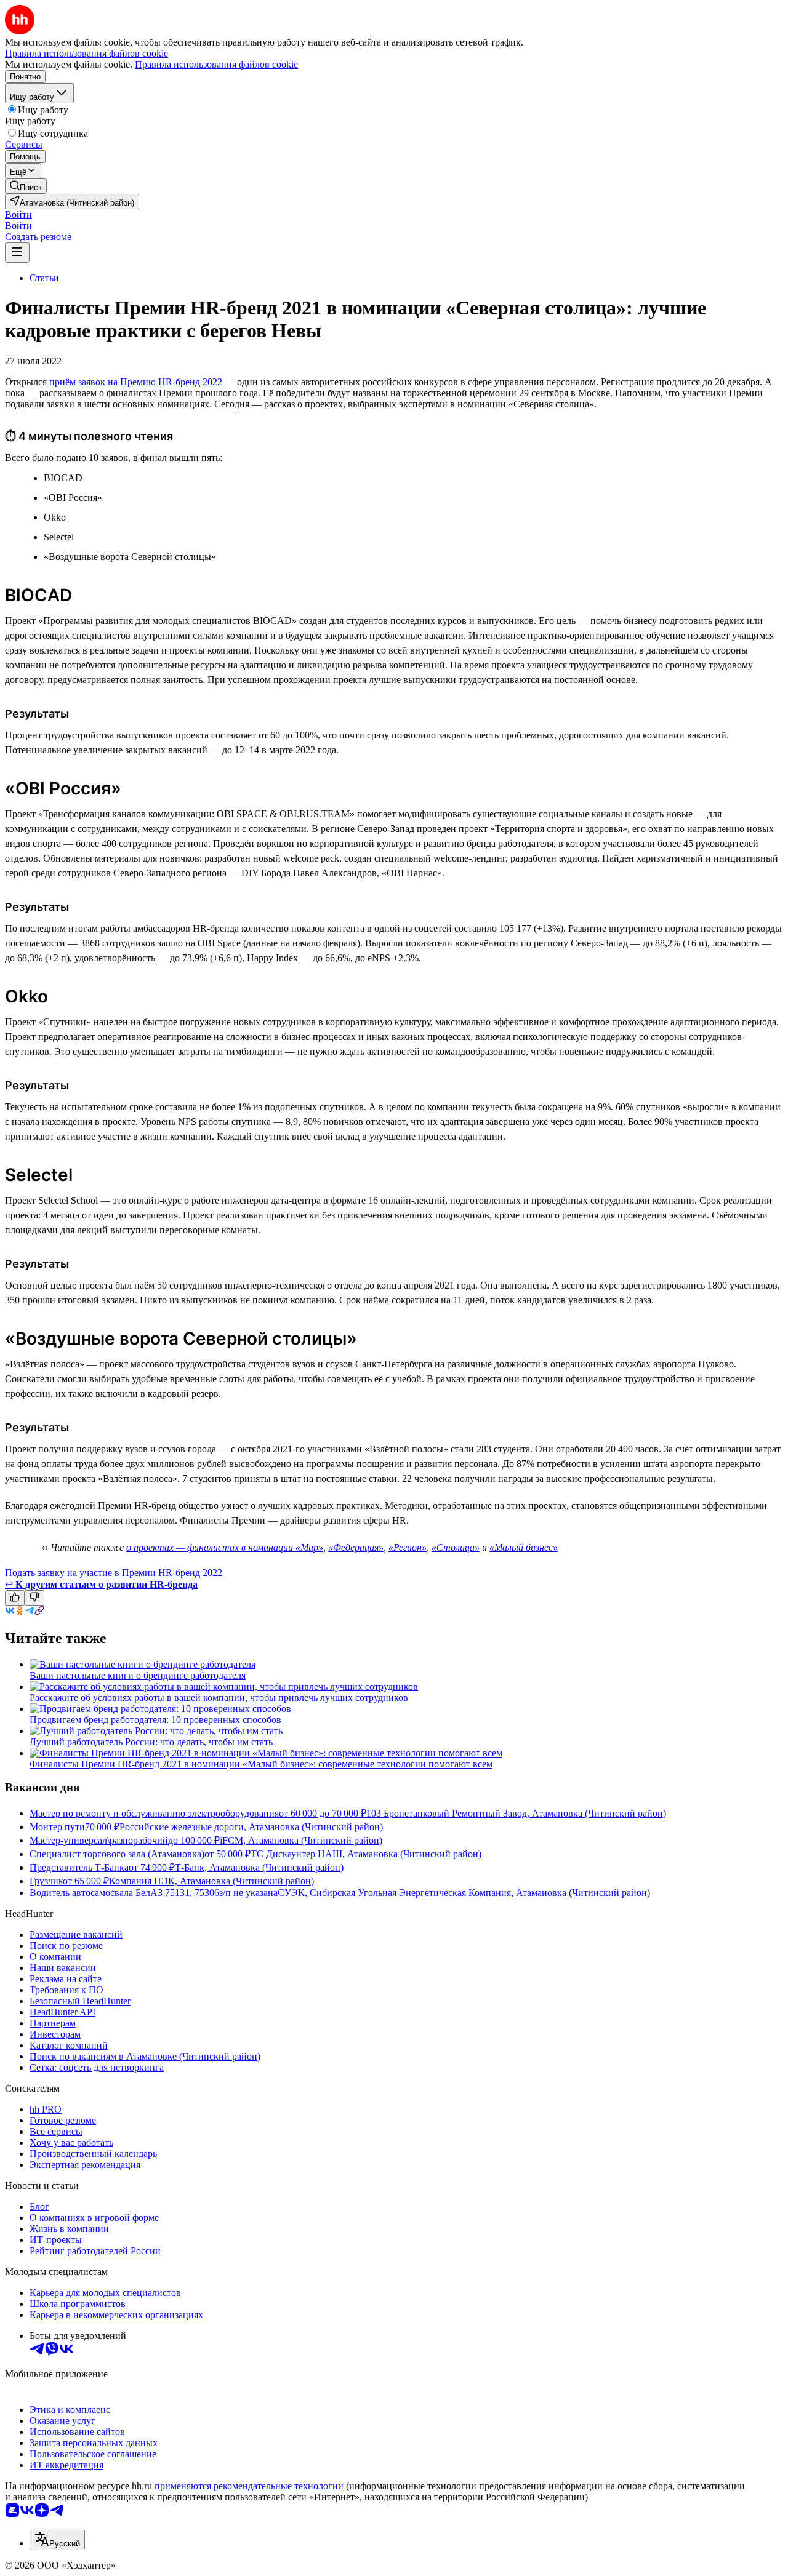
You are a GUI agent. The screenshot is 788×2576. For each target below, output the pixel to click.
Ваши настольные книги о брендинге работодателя (138, 1675)
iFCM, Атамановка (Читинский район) (301, 1840)
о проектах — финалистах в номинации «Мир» (225, 1547)
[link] (26, 186)
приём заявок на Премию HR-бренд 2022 (136, 382)
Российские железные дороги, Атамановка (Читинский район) (251, 1827)
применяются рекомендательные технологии (249, 2486)
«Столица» (456, 1547)
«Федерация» (356, 1547)
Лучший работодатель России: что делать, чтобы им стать (151, 1742)
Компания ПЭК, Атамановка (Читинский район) (211, 1881)
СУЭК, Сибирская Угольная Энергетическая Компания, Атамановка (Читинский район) (464, 1893)
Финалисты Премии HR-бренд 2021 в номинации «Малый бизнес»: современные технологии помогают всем (261, 1764)
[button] (18, 214)
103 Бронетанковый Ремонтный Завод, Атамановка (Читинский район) (516, 1813)
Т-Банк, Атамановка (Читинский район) (259, 1867)
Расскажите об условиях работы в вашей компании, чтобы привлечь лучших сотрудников (219, 1698)
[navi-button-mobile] (17, 253)
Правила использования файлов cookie (216, 64)
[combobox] (57, 2540)
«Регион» (408, 1547)
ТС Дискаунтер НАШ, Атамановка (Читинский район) (366, 1854)
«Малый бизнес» (524, 1547)
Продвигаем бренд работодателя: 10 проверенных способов (155, 1720)
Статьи (44, 278)
